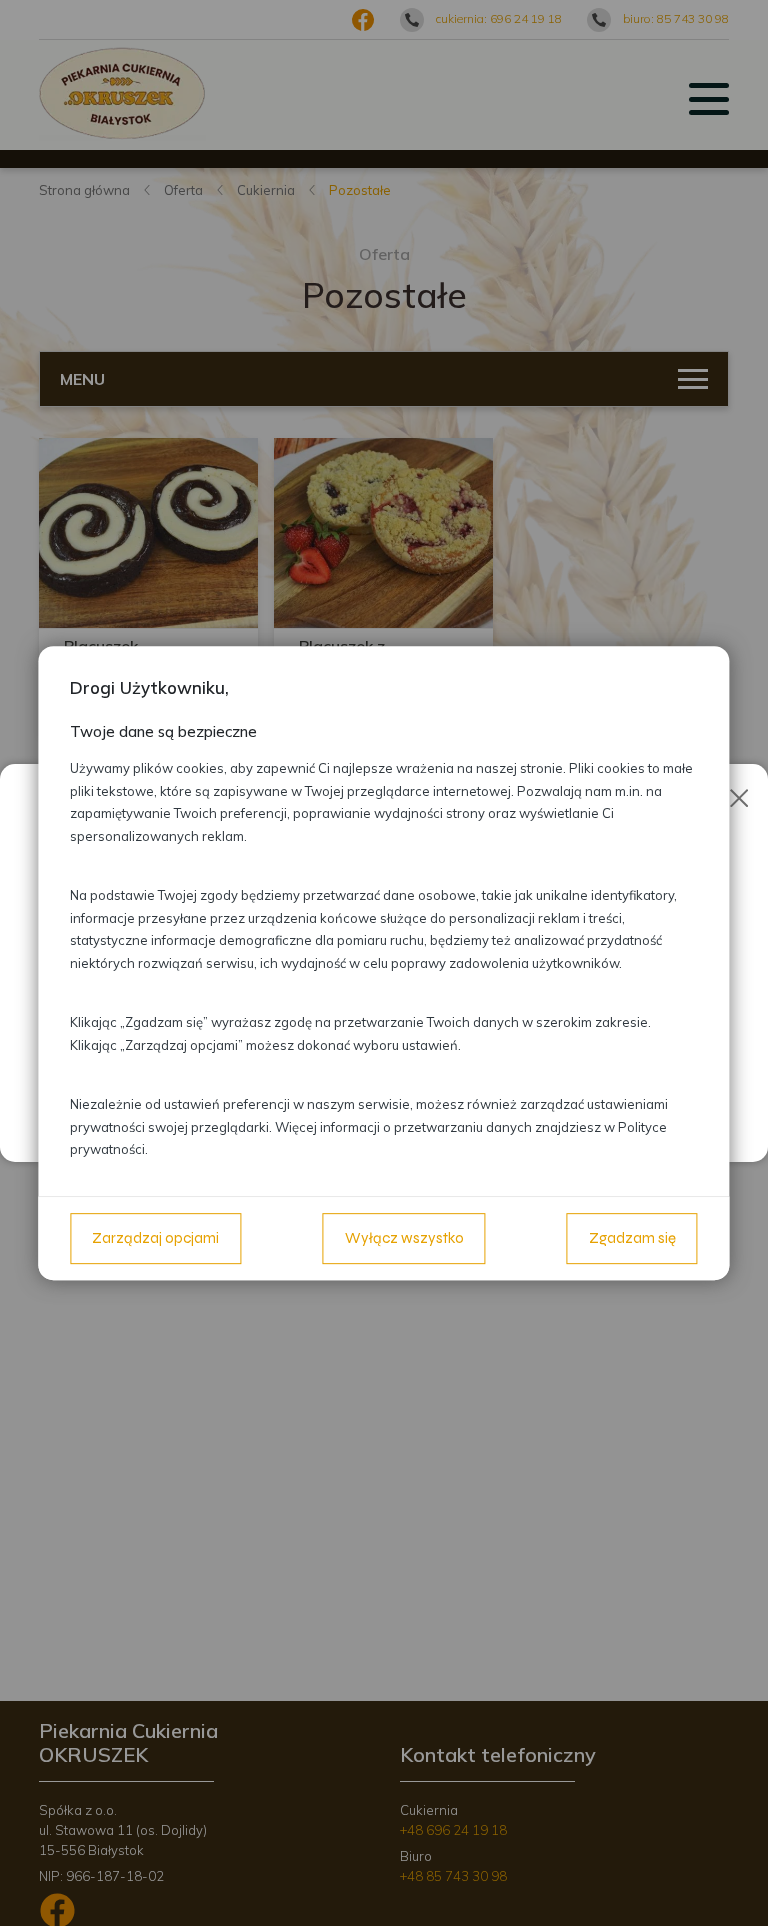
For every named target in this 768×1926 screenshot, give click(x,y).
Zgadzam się (632, 1238)
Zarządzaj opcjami (155, 1238)
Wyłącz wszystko (404, 1238)
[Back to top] (732, 1890)
